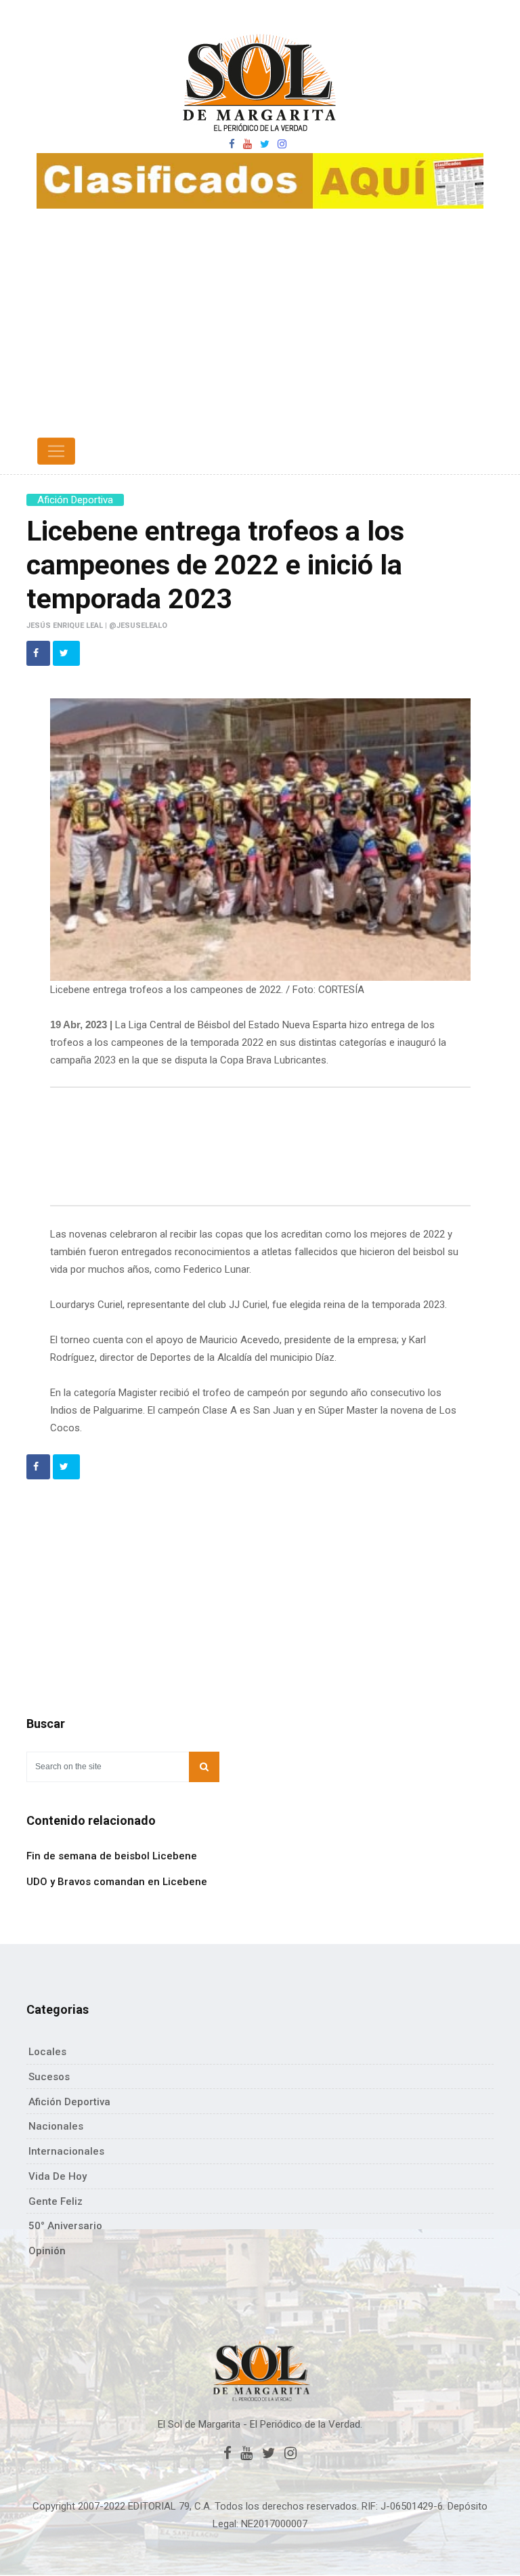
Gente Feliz (56, 2201)
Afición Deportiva (75, 500)
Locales (47, 2052)
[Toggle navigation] (56, 451)
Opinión (47, 2251)
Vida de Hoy (58, 2176)
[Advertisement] (260, 331)
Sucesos (49, 2077)
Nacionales (56, 2126)
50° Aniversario (65, 2226)
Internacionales (66, 2151)
